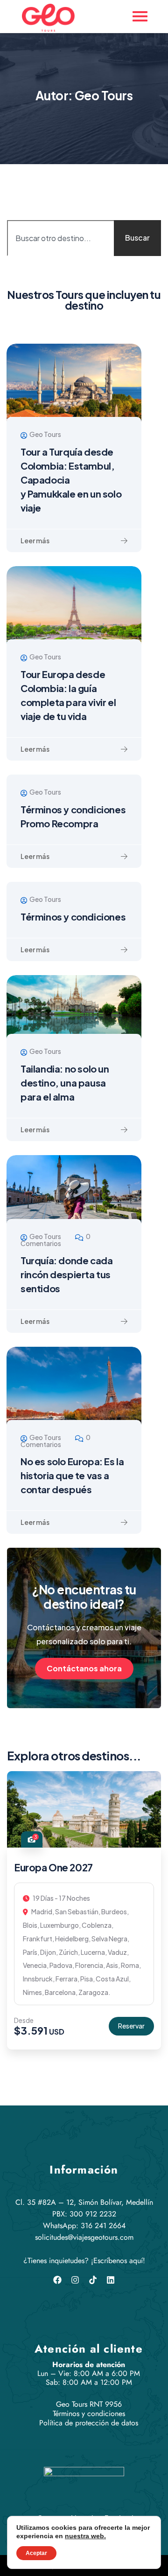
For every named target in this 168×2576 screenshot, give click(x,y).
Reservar (131, 2026)
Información (84, 2170)
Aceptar (36, 2553)
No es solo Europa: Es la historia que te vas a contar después (72, 1475)
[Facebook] (57, 2280)
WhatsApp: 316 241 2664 (84, 2226)
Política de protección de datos (89, 2423)
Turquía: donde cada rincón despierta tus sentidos (66, 1274)
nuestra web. (85, 2536)
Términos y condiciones (73, 917)
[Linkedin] (111, 2280)
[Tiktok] (93, 2280)
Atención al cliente (89, 2349)
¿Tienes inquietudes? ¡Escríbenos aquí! (84, 2261)
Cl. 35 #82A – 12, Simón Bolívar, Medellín (84, 2202)
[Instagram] (75, 2280)
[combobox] (70, 238)
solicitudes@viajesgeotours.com (84, 2237)
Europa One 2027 (53, 1867)
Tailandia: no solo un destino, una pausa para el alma (65, 1083)
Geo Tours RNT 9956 (89, 2404)
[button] (156, 1917)
